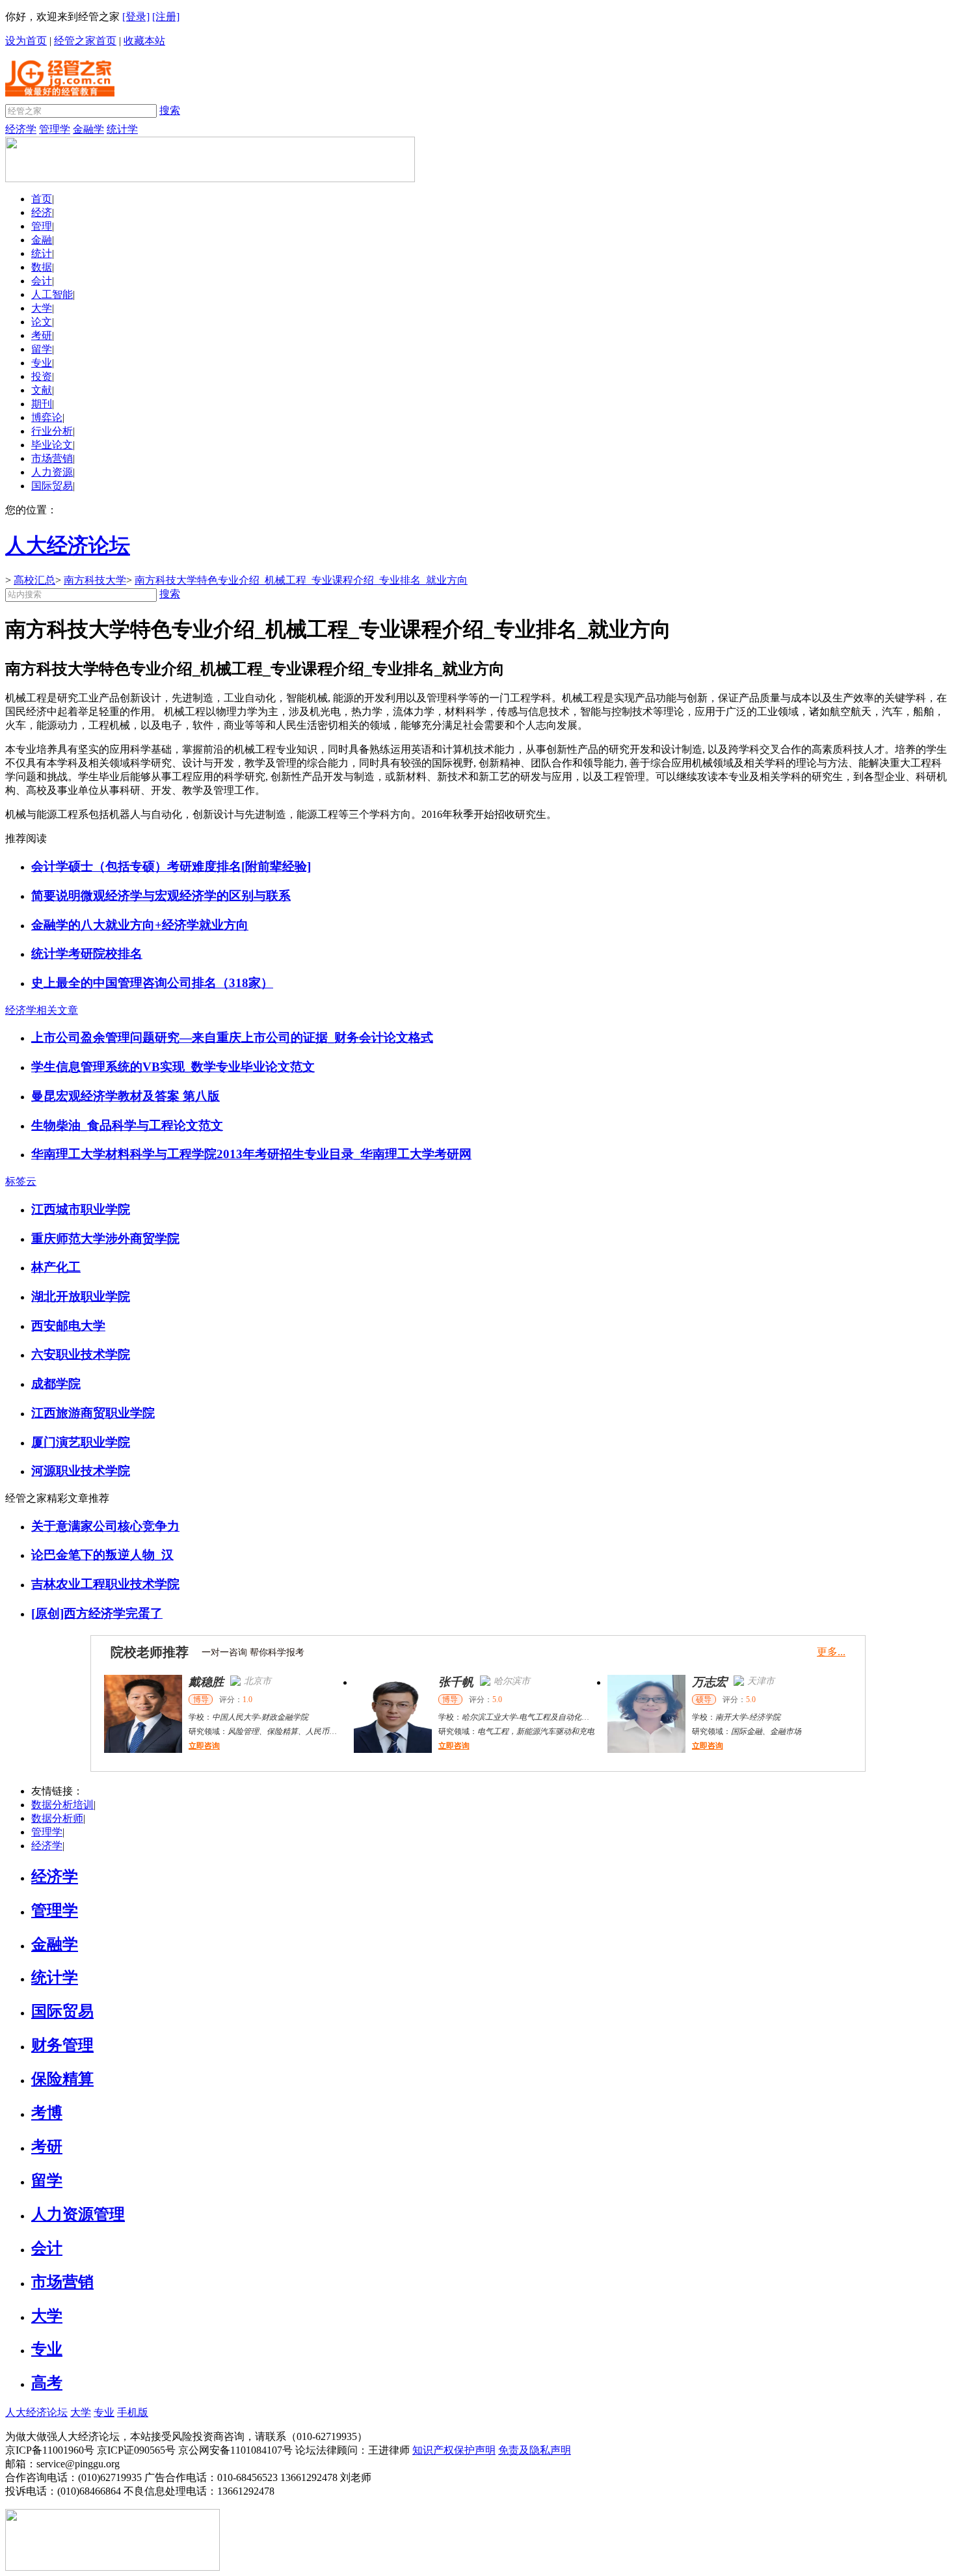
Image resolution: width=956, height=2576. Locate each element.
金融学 (88, 129)
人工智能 (52, 294)
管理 (42, 226)
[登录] (136, 17)
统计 (42, 253)
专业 (42, 363)
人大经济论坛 (36, 2412)
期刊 (42, 404)
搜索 (170, 110)
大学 (42, 308)
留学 (42, 349)
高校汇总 (34, 580)
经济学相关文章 (42, 1010)
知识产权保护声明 (454, 2450)
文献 (42, 390)
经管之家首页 (85, 41)
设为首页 (26, 41)
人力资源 (52, 472)
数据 (42, 267)
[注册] (166, 17)
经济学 (21, 129)
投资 (42, 376)
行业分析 (52, 431)
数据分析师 (57, 1818)
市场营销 (52, 458)
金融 (42, 240)
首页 (42, 199)
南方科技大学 (95, 580)
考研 (42, 335)
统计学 (122, 129)
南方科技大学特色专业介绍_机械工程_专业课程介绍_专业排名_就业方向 (301, 580)
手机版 (133, 2412)
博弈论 (47, 417)
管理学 (55, 129)
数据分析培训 (62, 1805)
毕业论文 (52, 445)
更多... (831, 1652)
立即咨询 (204, 1746)
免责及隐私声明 (535, 2450)
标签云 (21, 1181)
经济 (42, 212)
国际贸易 (52, 486)
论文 (42, 322)
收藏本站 (144, 41)
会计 (42, 281)
